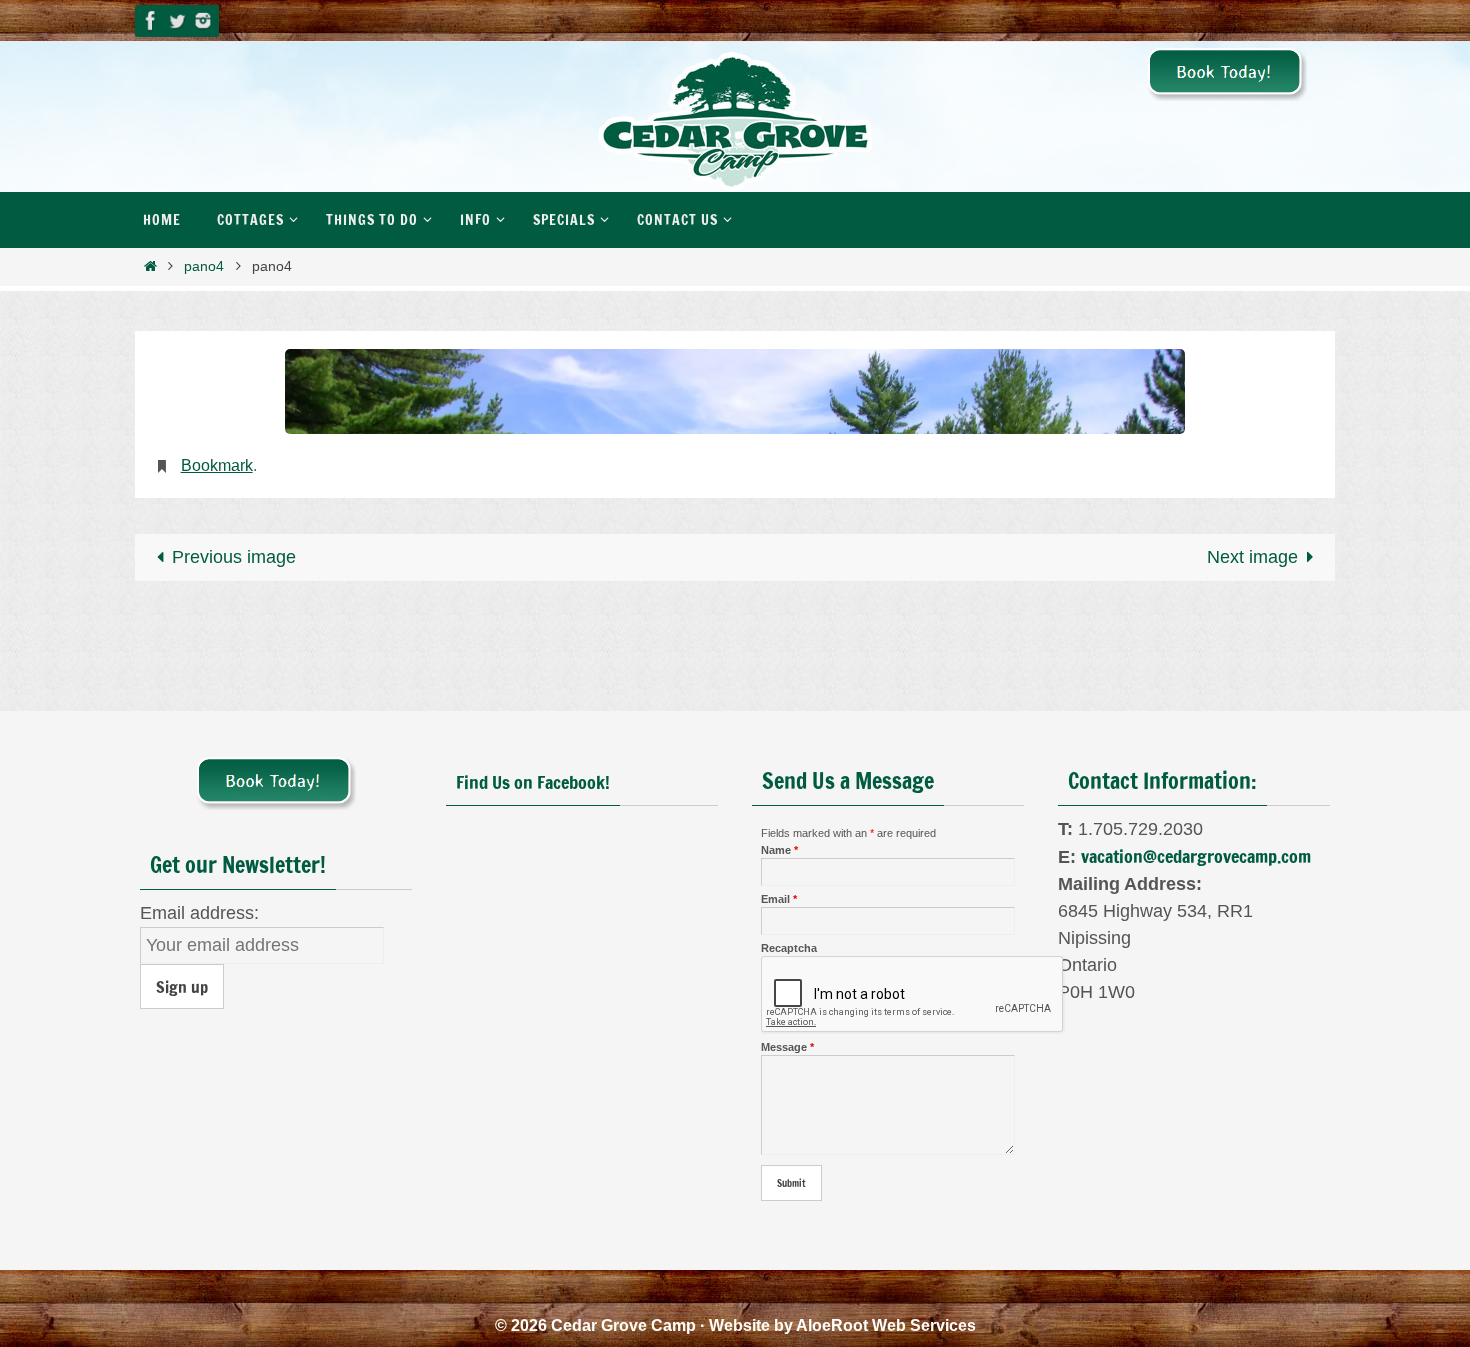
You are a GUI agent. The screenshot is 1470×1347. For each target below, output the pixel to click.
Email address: (199, 913)
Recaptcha (789, 948)
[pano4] (735, 391)
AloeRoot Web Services (886, 1325)
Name (779, 850)
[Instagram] (203, 20)
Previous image (234, 557)
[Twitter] (177, 20)
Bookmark (217, 465)
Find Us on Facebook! (533, 782)
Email (779, 899)
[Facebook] (151, 20)
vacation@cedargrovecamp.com (1196, 856)
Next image (1252, 557)
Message (787, 1047)
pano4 (204, 266)
